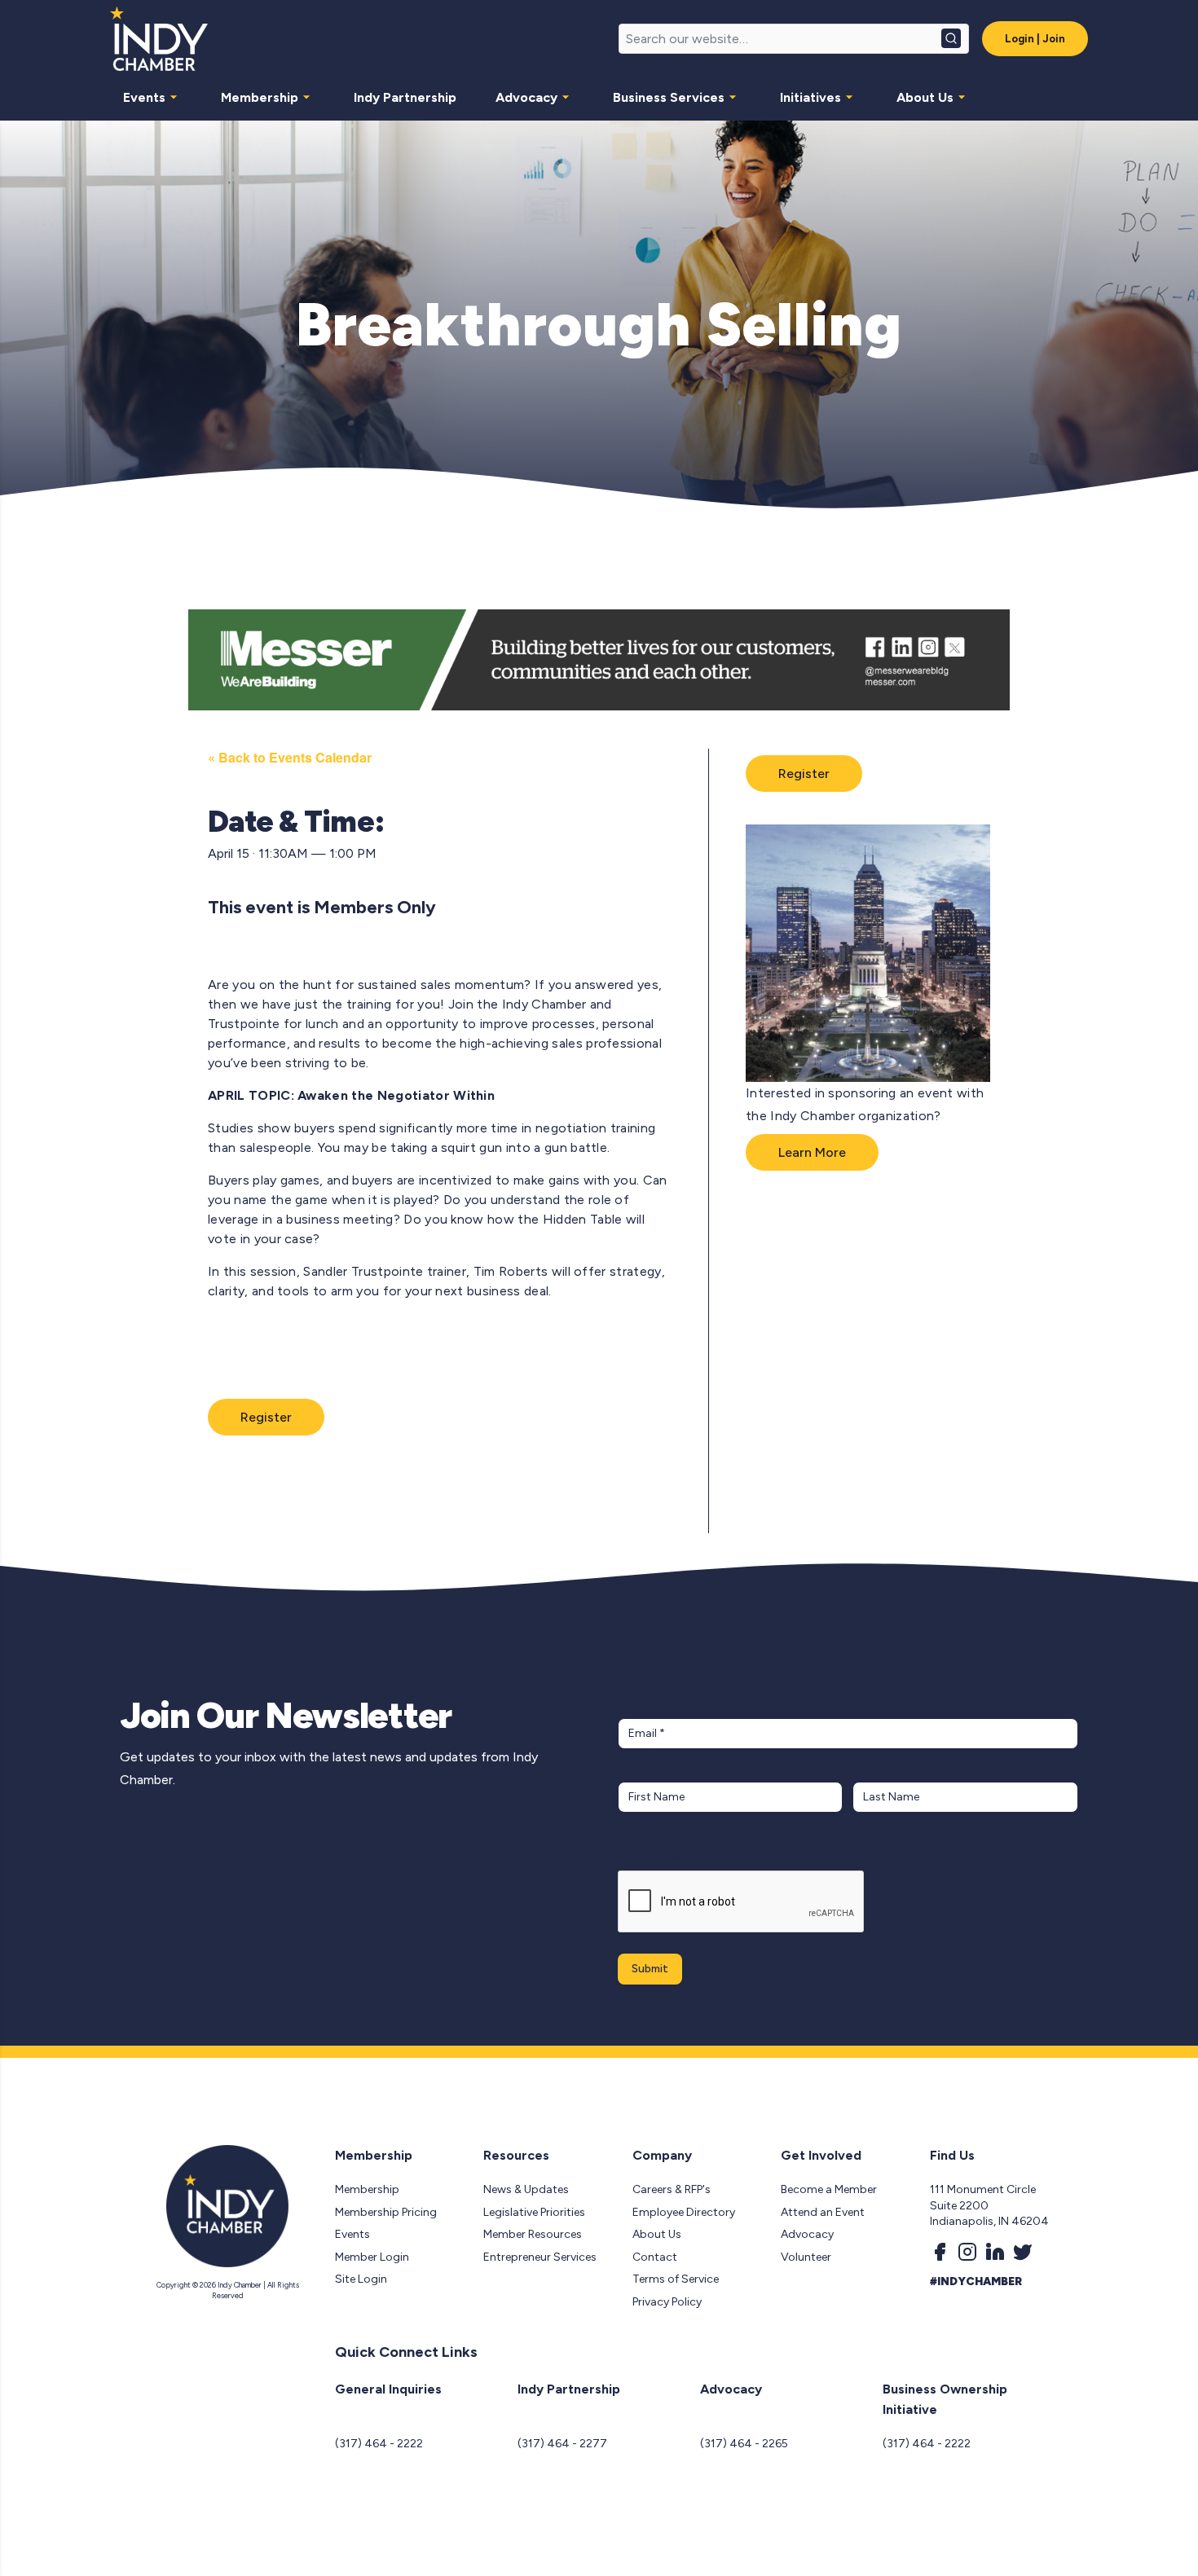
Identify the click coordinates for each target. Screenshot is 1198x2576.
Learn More (812, 1152)
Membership (260, 97)
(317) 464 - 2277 (562, 2444)
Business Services (669, 97)
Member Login (372, 2257)
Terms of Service (676, 2279)
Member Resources (533, 2234)
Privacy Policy (667, 2302)
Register (266, 1417)
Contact (655, 2257)
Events (144, 97)
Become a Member (829, 2189)
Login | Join (1035, 39)
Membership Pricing (386, 2212)
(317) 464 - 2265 (744, 2444)
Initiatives (810, 97)
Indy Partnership (405, 97)
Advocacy (526, 97)
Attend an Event (823, 2212)
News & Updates (526, 2189)
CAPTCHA (649, 1854)
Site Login (361, 2279)
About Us (925, 97)
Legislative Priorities (534, 2212)
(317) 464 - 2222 (379, 2444)
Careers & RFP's (672, 2189)
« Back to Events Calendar (290, 757)
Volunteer (806, 2257)
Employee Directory (684, 2212)
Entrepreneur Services (540, 2257)
